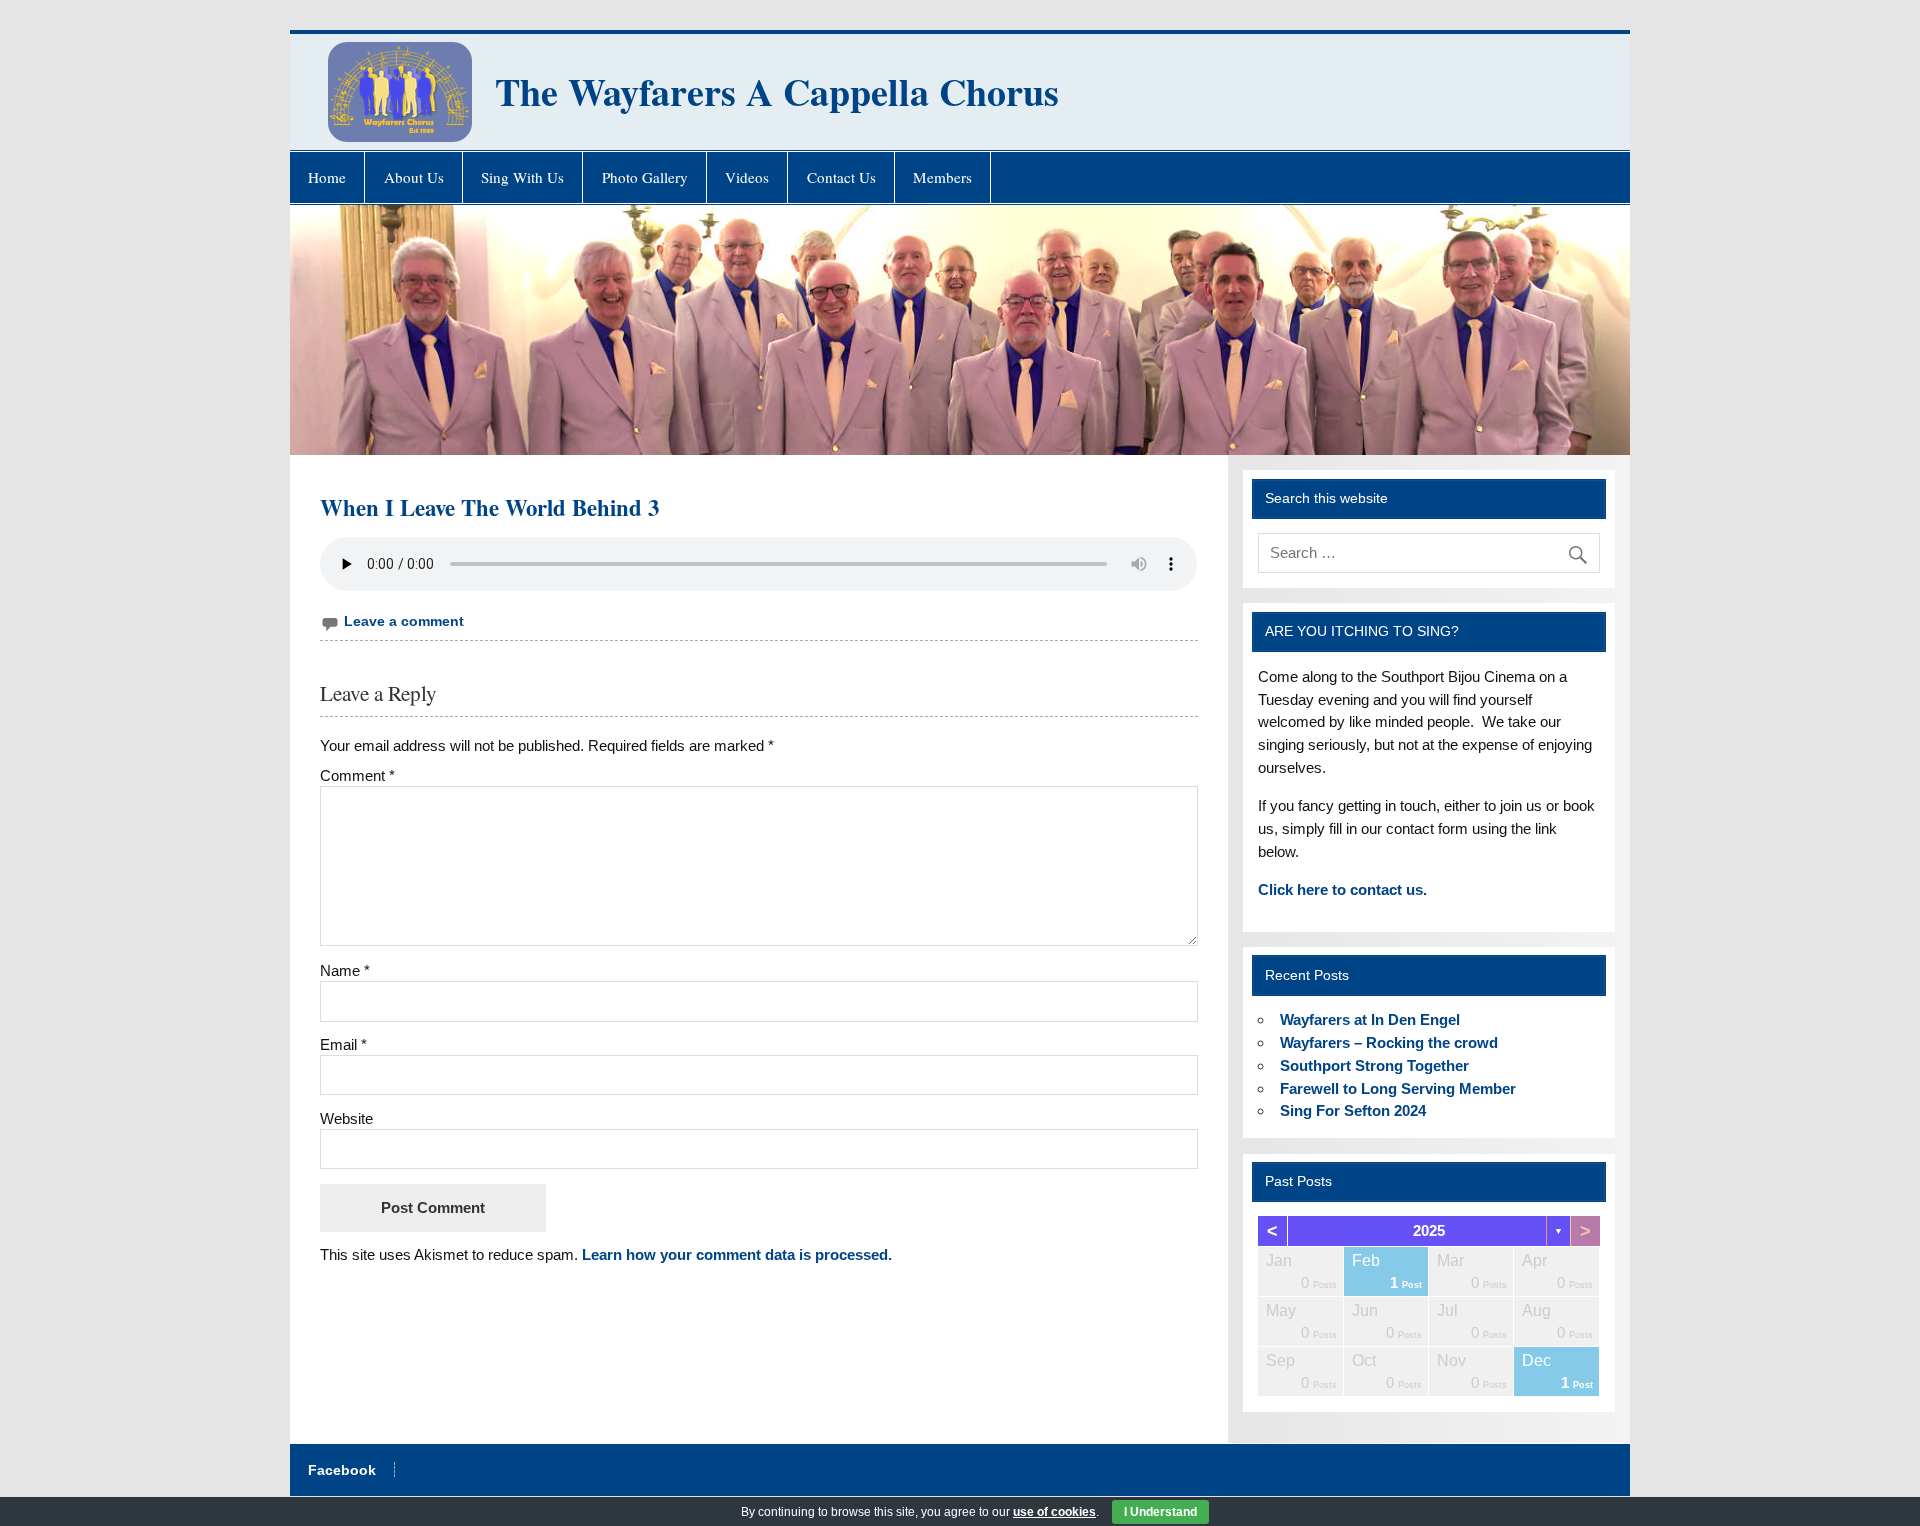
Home (327, 177)
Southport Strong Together (1374, 1065)
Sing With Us (522, 177)
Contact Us (841, 177)
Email (343, 1044)
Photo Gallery (645, 177)
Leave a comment (404, 621)
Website (346, 1118)
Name (345, 970)
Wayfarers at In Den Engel (1370, 1019)
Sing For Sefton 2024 (1353, 1110)
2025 (1429, 1230)
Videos (747, 177)
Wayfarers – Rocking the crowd (1389, 1042)
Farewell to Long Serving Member (1398, 1088)
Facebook (342, 1471)
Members (942, 177)
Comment (357, 775)
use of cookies (1054, 1512)
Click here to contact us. (1342, 889)
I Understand (1160, 1512)
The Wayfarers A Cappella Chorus (777, 91)
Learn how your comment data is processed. (737, 1254)
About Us (414, 177)
